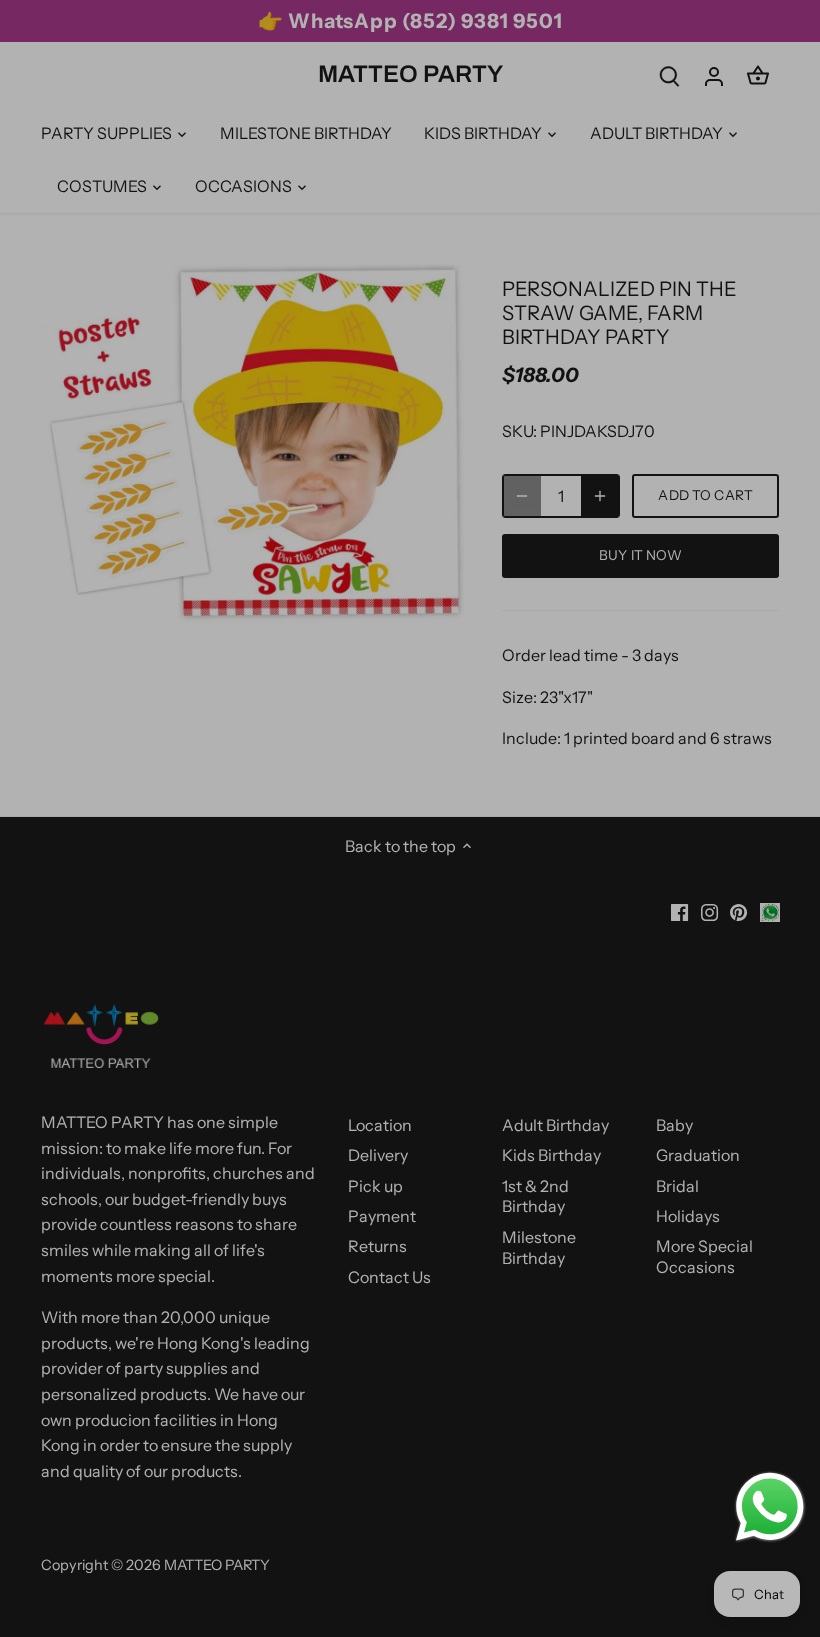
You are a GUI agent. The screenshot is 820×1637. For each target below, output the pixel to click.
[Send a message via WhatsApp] (770, 1507)
